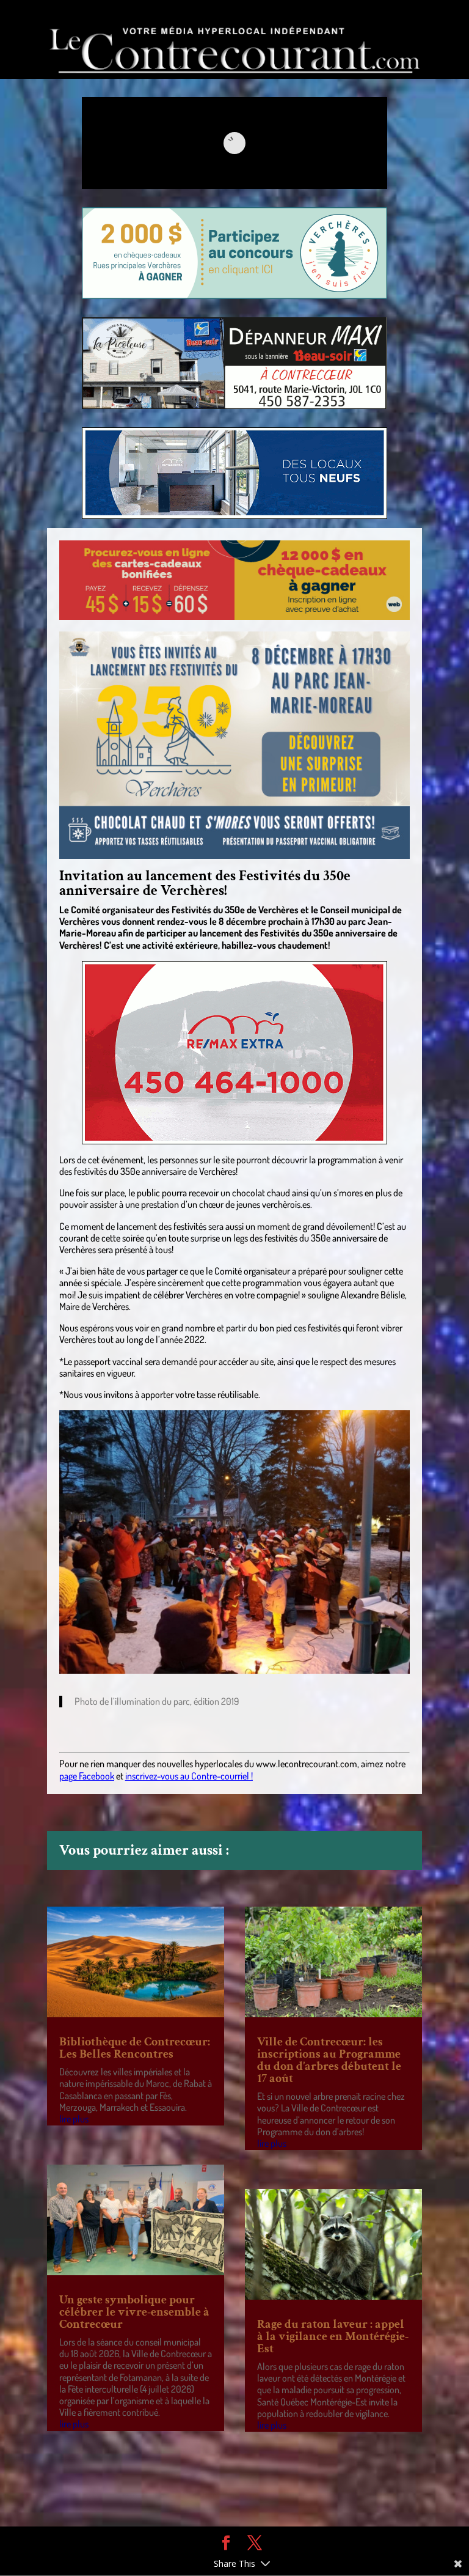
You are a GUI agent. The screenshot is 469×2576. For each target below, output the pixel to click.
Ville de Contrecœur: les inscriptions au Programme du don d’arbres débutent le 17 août (329, 2060)
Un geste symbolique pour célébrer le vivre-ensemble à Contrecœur (134, 2312)
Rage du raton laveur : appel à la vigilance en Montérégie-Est (333, 2336)
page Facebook (87, 1776)
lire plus (74, 2119)
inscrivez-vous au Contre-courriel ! (189, 1776)
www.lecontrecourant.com (307, 1764)
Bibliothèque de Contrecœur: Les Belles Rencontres (135, 2048)
